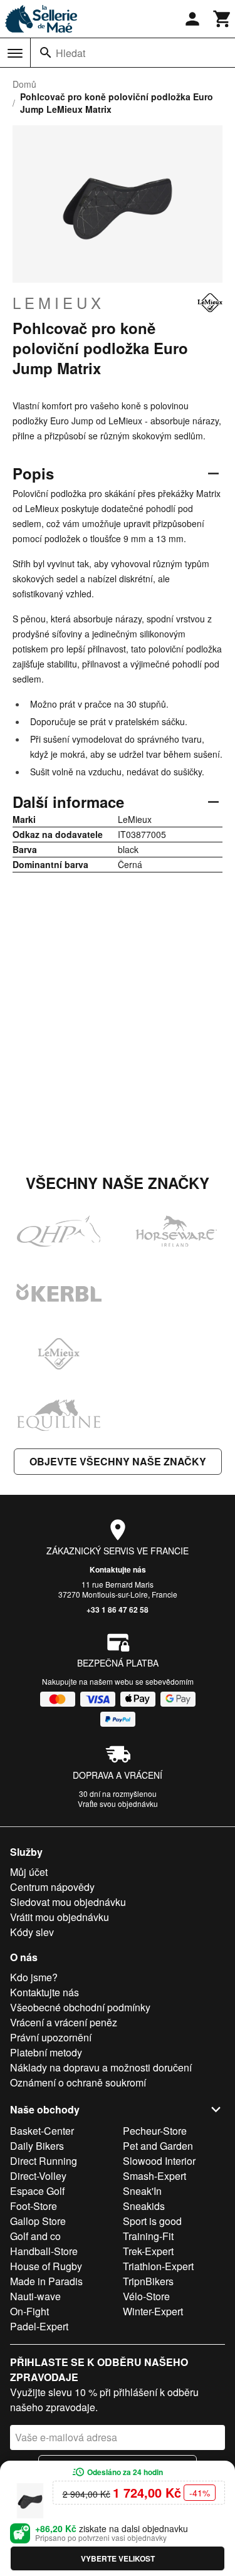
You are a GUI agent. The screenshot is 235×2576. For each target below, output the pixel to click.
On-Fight (29, 2311)
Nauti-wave (35, 2296)
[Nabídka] (15, 53)
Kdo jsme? (34, 1977)
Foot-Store (34, 2206)
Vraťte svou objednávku (118, 1804)
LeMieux (59, 303)
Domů (24, 84)
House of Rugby (46, 2266)
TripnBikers (148, 2281)
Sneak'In (142, 2191)
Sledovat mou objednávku (68, 1902)
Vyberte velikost (118, 2558)
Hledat (70, 53)
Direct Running (44, 2161)
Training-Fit (148, 2236)
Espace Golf (37, 2191)
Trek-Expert (148, 2251)
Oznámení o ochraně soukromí (78, 2082)
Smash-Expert (154, 2176)
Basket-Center (42, 2131)
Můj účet (29, 1872)
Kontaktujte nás (118, 1569)
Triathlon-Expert (158, 2266)
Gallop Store (38, 2221)
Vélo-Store (146, 2296)
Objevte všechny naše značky (118, 1461)
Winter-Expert (153, 2311)
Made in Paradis (46, 2281)
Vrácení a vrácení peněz (64, 2022)
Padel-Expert (39, 2326)
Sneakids (144, 2206)
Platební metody (46, 2052)
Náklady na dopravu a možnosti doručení (101, 2067)
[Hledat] (46, 53)
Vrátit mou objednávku (60, 1917)
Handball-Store (44, 2251)
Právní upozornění (51, 2037)
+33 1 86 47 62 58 (118, 1610)
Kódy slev (32, 1932)
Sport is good (152, 2221)
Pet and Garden (158, 2146)
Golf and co (35, 2236)
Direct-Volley (38, 2176)
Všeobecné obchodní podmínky (80, 2007)
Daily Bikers (37, 2146)
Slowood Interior (159, 2161)
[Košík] (222, 19)
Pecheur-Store (155, 2131)
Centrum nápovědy (52, 1887)
